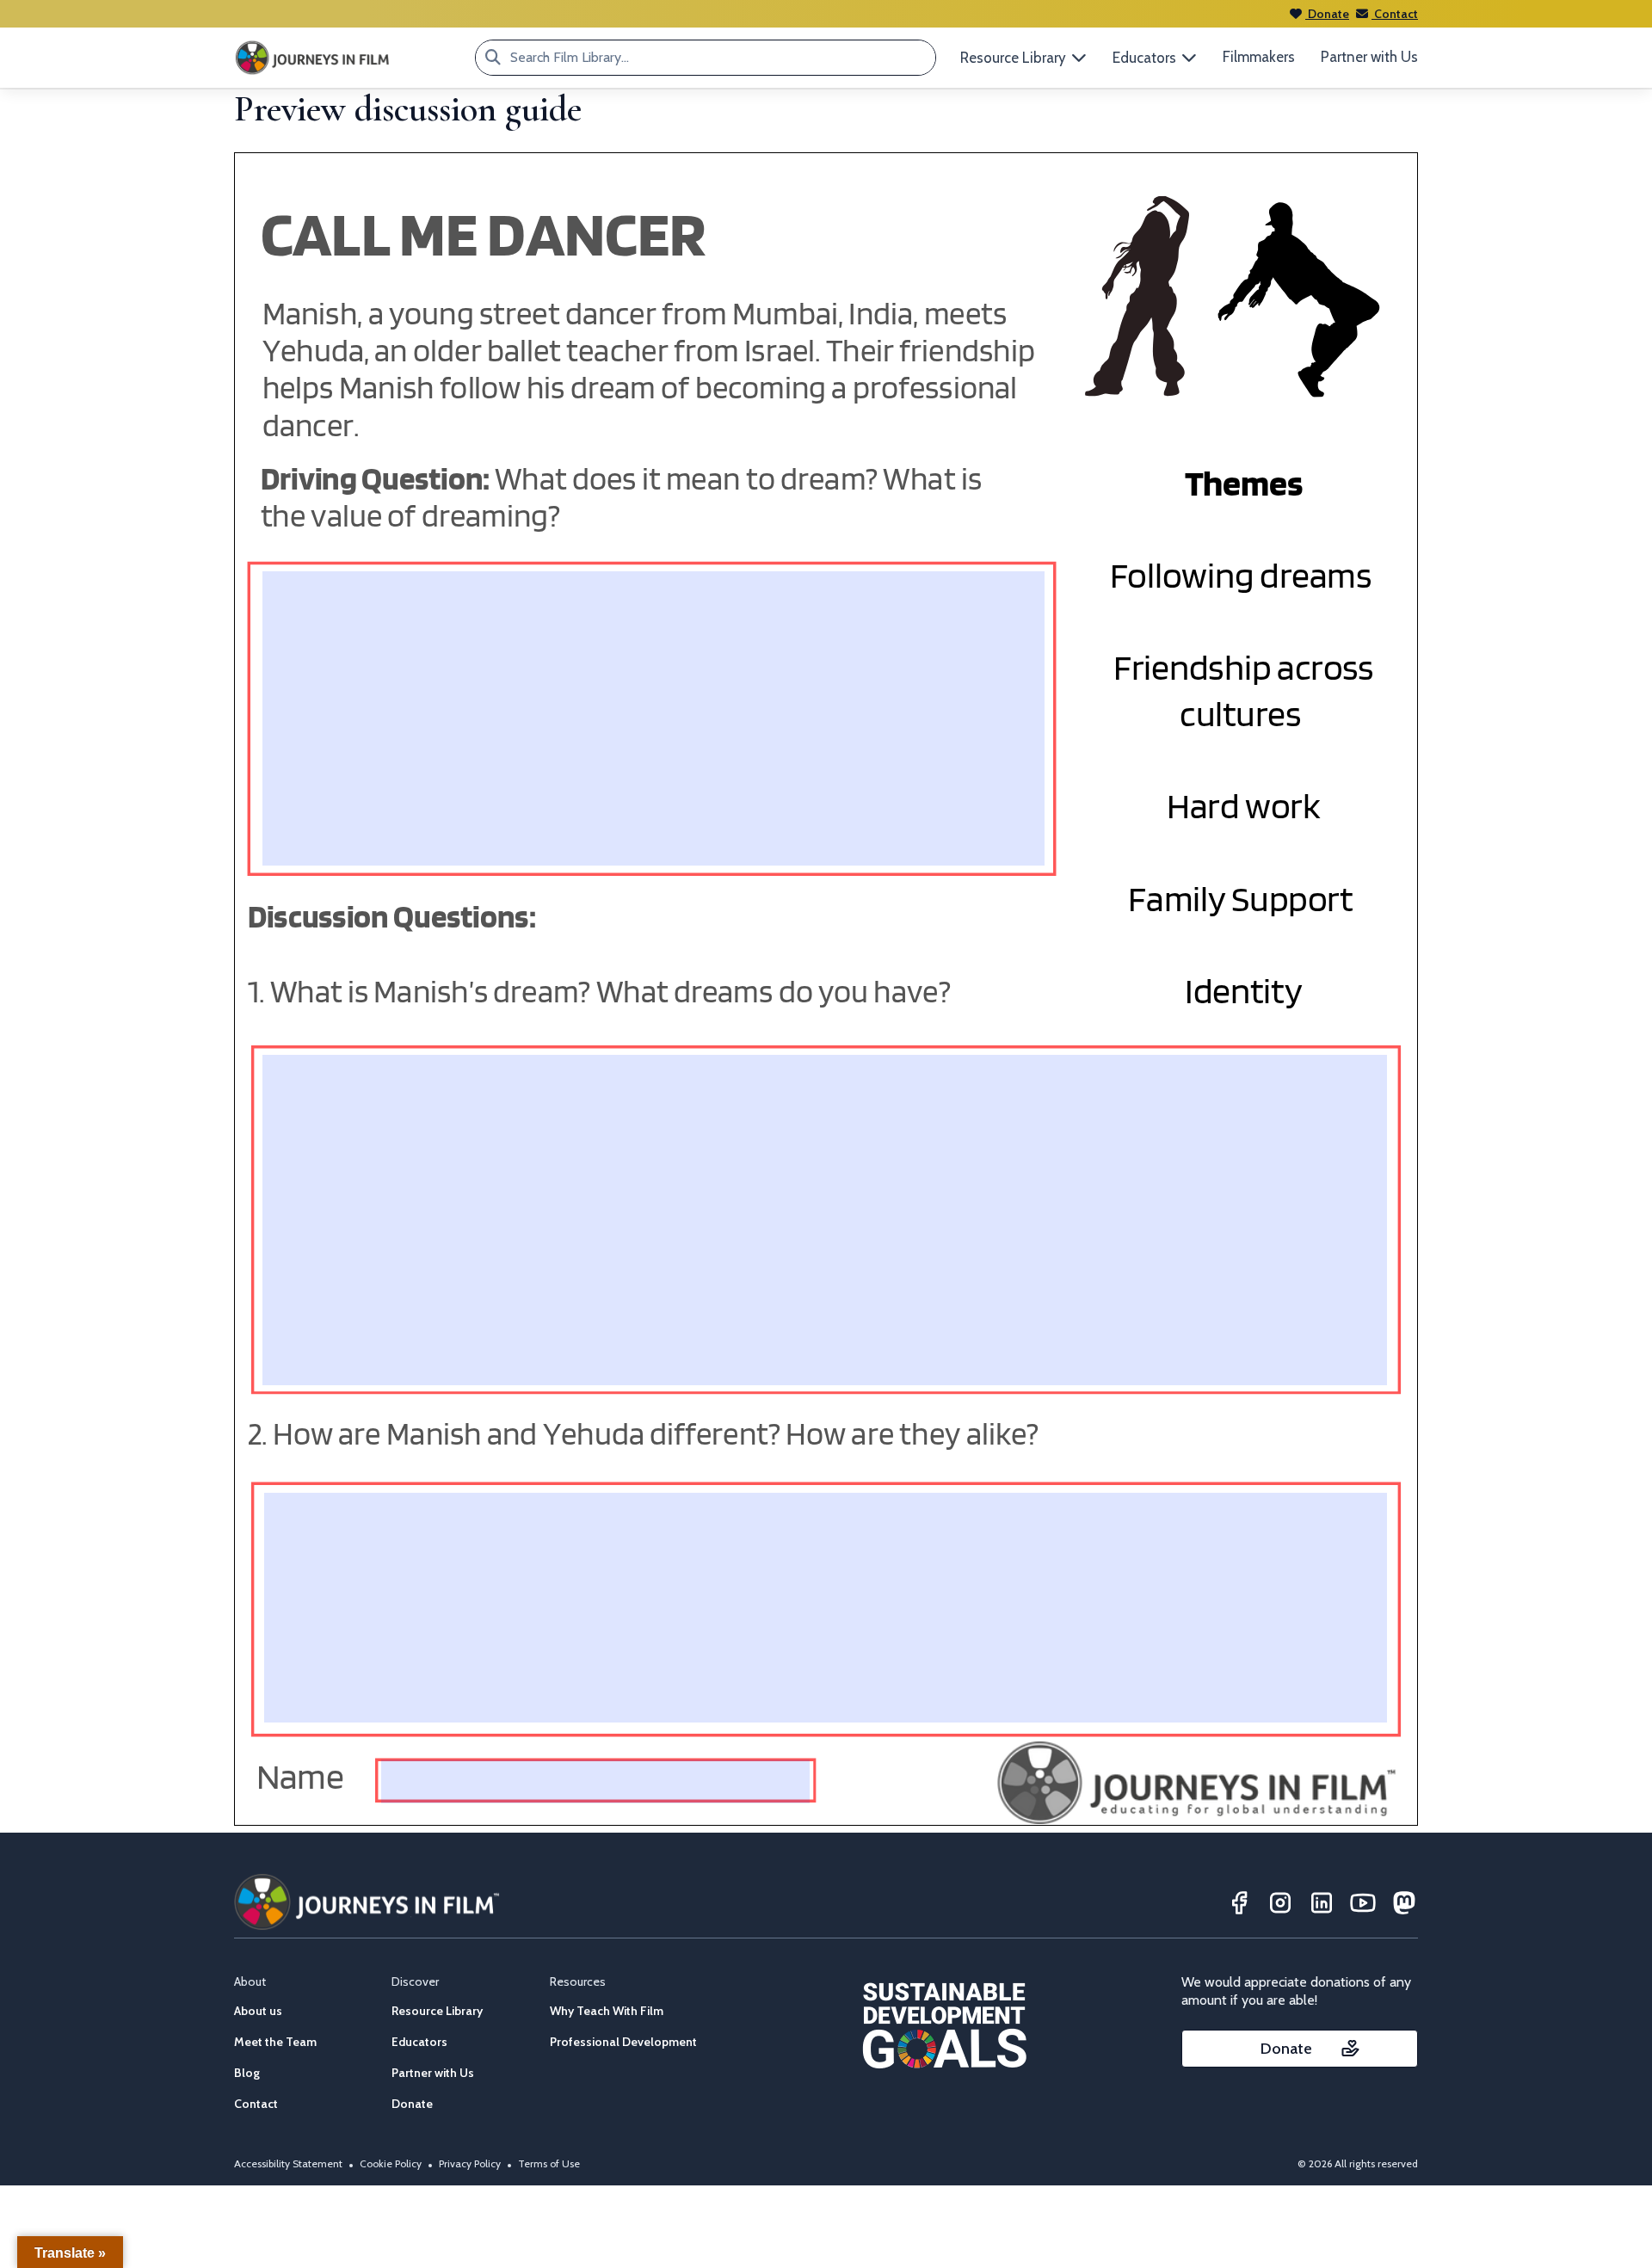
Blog (247, 2073)
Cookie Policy (391, 2163)
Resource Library (437, 2011)
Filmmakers (1259, 57)
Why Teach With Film (607, 2011)
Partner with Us (1369, 57)
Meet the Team (275, 2042)
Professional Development (623, 2042)
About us (258, 2011)
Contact (1395, 14)
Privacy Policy (470, 2163)
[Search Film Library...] (493, 58)
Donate (1327, 14)
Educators (419, 2042)
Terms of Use (549, 2163)
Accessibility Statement (288, 2163)
